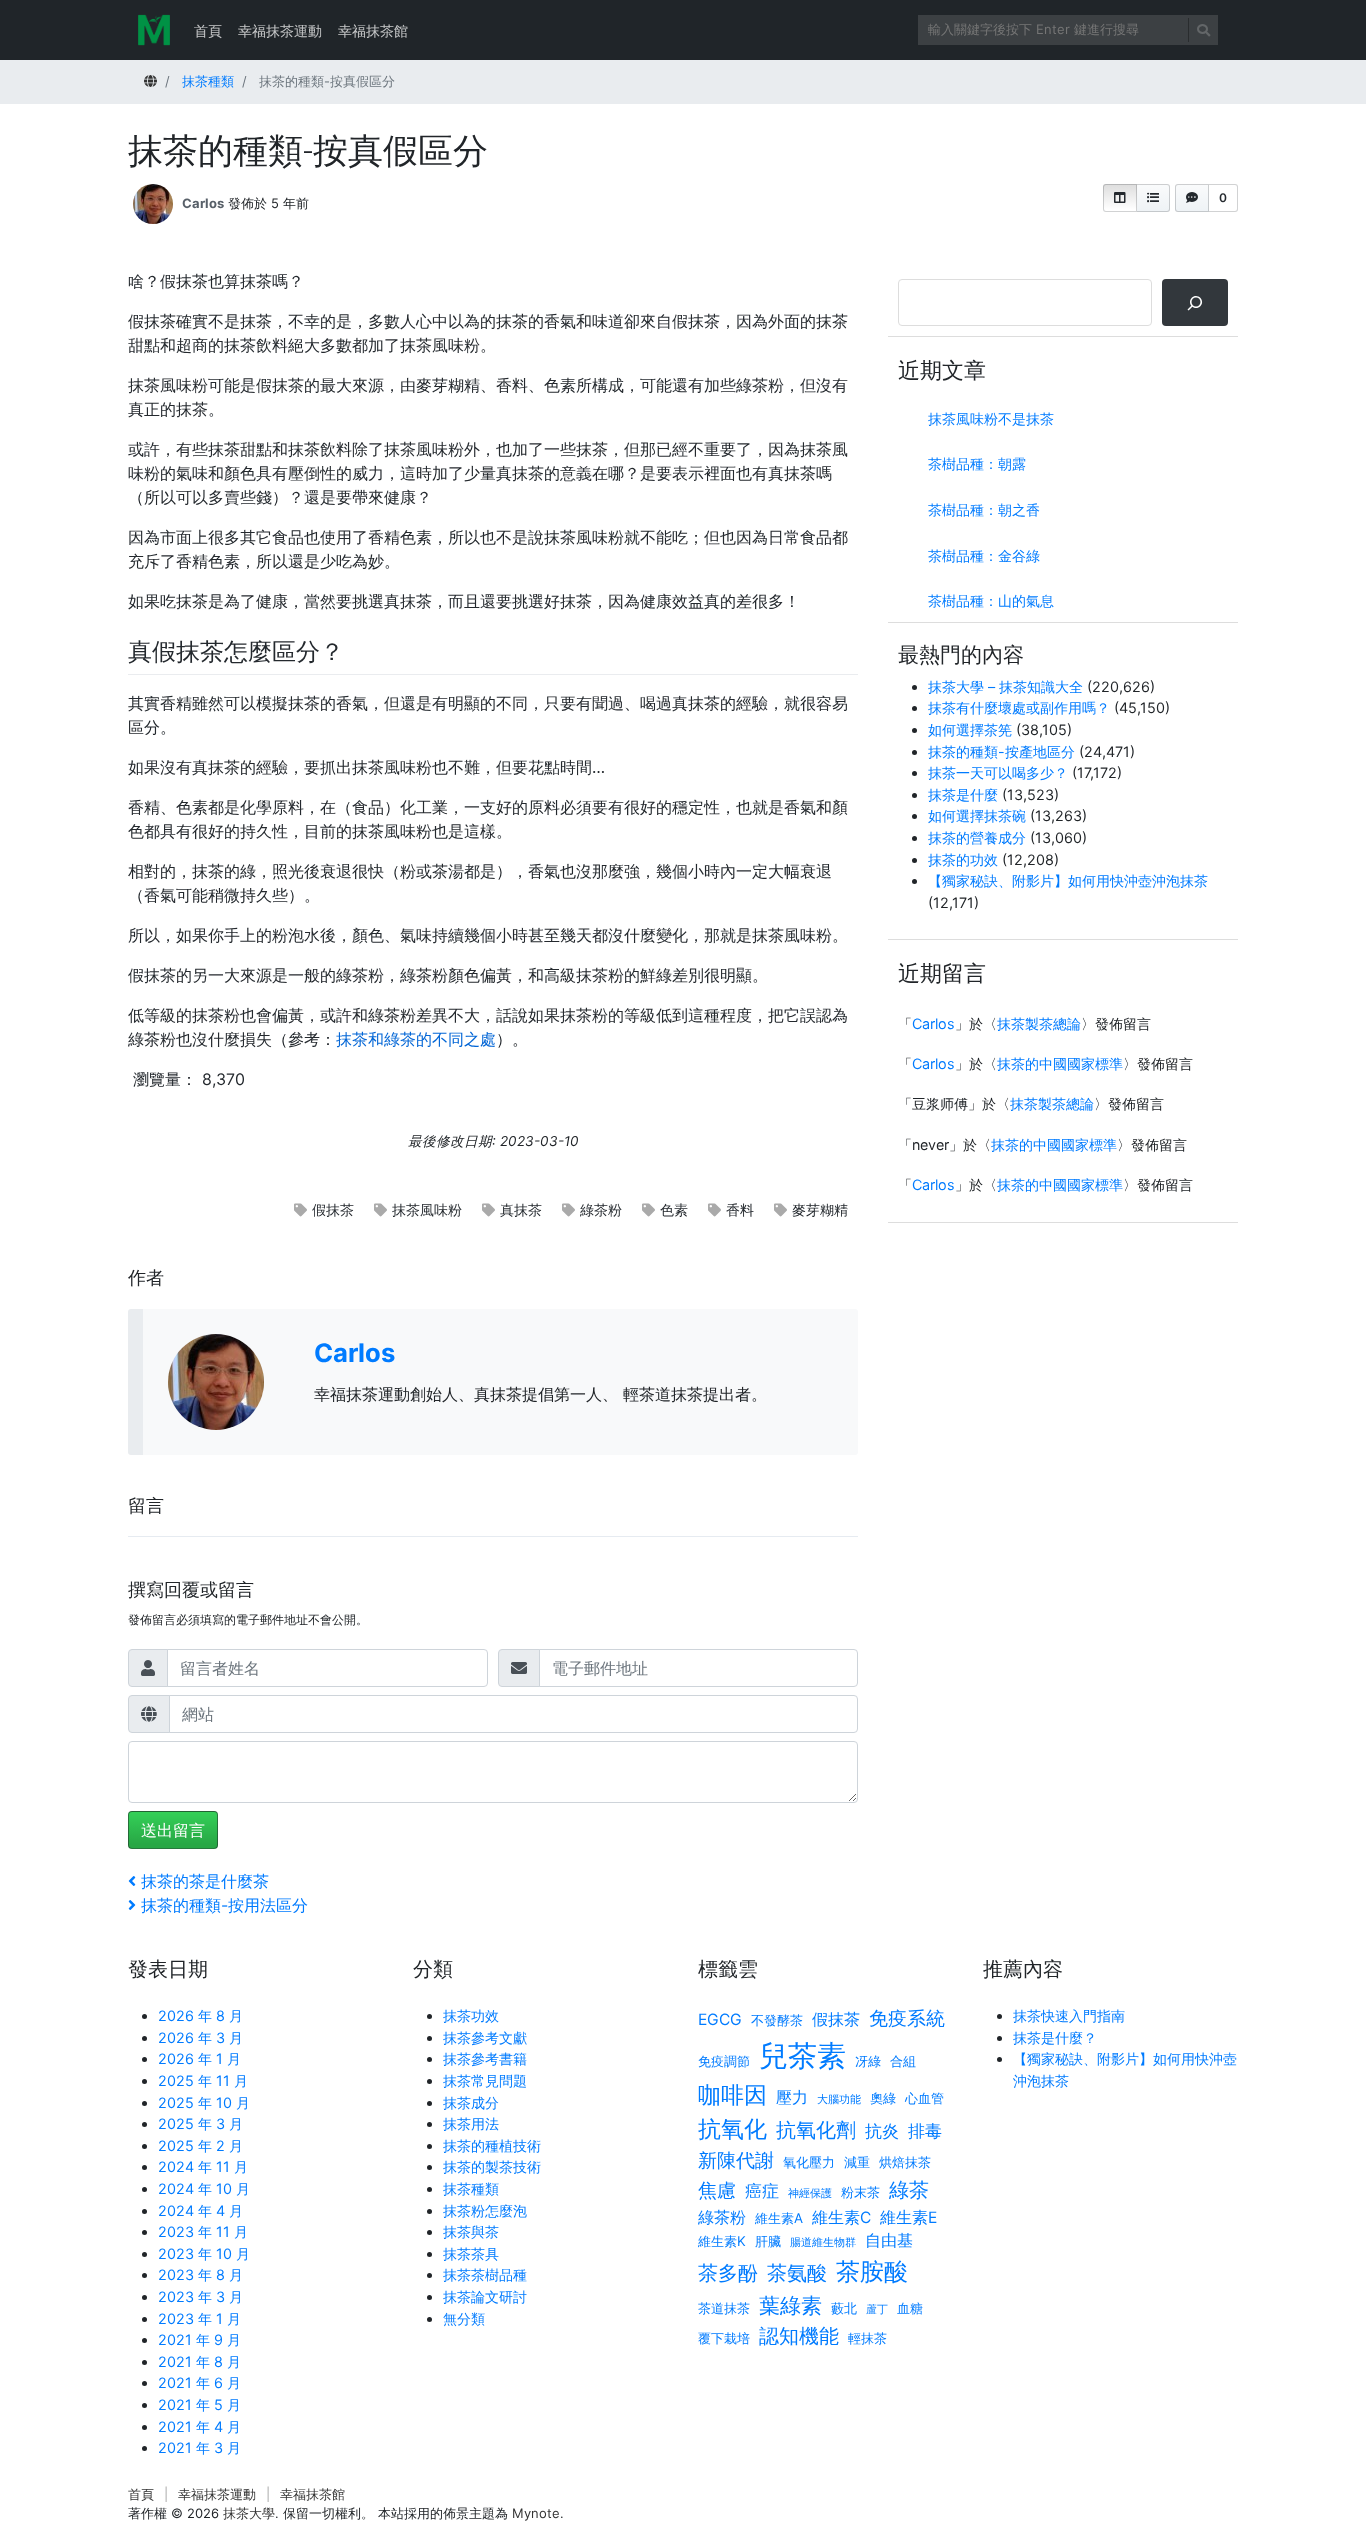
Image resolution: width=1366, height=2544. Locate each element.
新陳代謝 (736, 2160)
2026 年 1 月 (199, 2058)
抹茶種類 (471, 2188)
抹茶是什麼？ (1055, 2037)
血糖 (910, 2308)
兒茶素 (802, 2055)
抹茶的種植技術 (492, 2145)
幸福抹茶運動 (280, 30)
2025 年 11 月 (203, 2080)
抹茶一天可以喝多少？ (998, 772)
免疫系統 (907, 2018)
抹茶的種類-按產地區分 (1001, 751)
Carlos (203, 203)
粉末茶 (860, 2192)
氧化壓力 (809, 2162)
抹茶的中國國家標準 (1060, 1063)
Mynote (536, 2513)
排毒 (925, 2130)
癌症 (762, 2190)
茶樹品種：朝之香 (984, 509)
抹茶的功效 (963, 859)
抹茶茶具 (471, 2253)
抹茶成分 (471, 2102)
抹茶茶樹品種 (485, 2274)
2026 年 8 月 (200, 2015)
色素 (674, 1209)
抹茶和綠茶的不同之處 (416, 1039)
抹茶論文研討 (485, 2296)
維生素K (722, 2241)
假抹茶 (333, 1209)
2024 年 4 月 (200, 2210)
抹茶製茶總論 (1039, 1023)
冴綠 (868, 2061)
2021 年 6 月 (199, 2382)
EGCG (720, 2019)
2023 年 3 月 (200, 2296)
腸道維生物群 (823, 2242)
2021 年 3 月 (199, 2447)
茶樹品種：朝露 (977, 463)
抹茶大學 (249, 2513)
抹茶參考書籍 (485, 2058)
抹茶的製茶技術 (492, 2166)
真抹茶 (521, 1209)
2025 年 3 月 (200, 2123)
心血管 (924, 2098)
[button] (1120, 198)
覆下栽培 (724, 2338)
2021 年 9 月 (199, 2339)
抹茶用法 (471, 2123)
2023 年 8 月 (200, 2274)
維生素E (908, 2217)
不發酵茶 (777, 2020)
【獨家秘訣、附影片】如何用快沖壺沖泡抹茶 (1068, 880)
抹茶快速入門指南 (1069, 2015)
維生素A (779, 2218)
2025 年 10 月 (204, 2102)
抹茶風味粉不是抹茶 (991, 418)
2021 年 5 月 (199, 2404)
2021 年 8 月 (199, 2361)
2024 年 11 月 (203, 2166)
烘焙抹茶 (905, 2162)
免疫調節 (724, 2061)
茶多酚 (728, 2272)
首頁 (208, 30)
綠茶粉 (601, 1209)
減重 (857, 2162)
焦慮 (717, 2190)
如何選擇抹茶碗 (977, 815)
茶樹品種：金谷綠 (984, 555)
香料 (740, 1209)
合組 (903, 2061)
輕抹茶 (867, 2338)
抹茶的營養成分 (977, 837)
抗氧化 (732, 2128)
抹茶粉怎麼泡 (485, 2210)
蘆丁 (877, 2309)
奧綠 (883, 2098)
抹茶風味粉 (427, 1209)
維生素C (841, 2217)
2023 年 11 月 (203, 2231)
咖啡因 (732, 2094)
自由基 (889, 2240)
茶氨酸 (797, 2272)
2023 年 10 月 (204, 2253)
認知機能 (799, 2335)
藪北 (844, 2308)
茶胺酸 (872, 2271)
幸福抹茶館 (373, 30)
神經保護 (810, 2193)
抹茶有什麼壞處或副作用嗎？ (1019, 707)
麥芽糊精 (820, 1209)
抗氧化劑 (816, 2129)
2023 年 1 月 (199, 2318)
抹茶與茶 (471, 2231)
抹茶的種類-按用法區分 (224, 1905)
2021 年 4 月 (199, 2426)
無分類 (464, 2318)
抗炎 (882, 2130)
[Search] (1195, 302)
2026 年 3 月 (200, 2037)
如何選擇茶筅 (970, 729)
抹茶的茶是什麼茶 (204, 1881)
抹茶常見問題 (485, 2080)
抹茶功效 (471, 2015)
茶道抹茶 (724, 2308)
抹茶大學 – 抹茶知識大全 (1005, 686)
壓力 (792, 2097)
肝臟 (768, 2241)
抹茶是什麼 (963, 794)
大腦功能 (839, 2099)
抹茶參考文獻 (485, 2037)
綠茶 (909, 2189)
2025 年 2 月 (200, 2145)
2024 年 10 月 (204, 2188)
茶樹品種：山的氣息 (991, 600)
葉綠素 (790, 2305)
